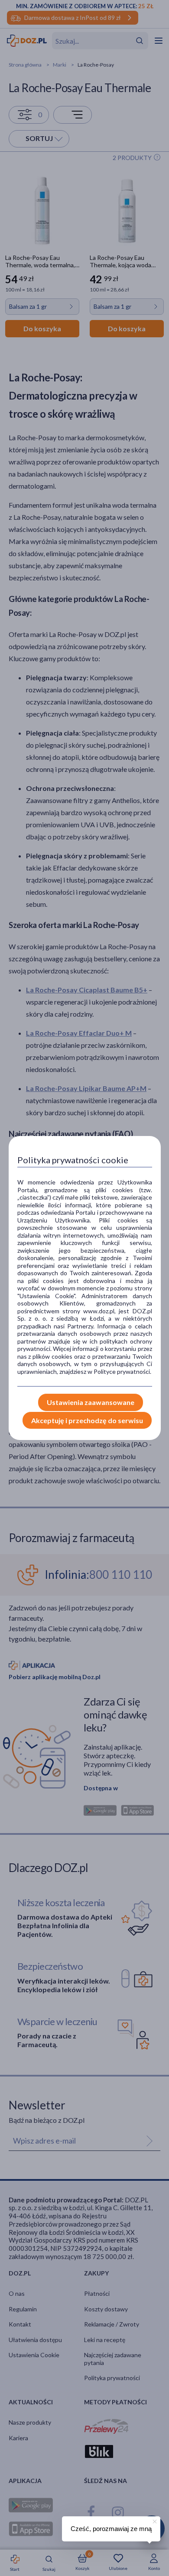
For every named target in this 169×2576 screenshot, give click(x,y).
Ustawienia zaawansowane (91, 1402)
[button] (154, 2520)
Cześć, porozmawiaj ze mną (111, 2529)
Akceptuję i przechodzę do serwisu (87, 1420)
